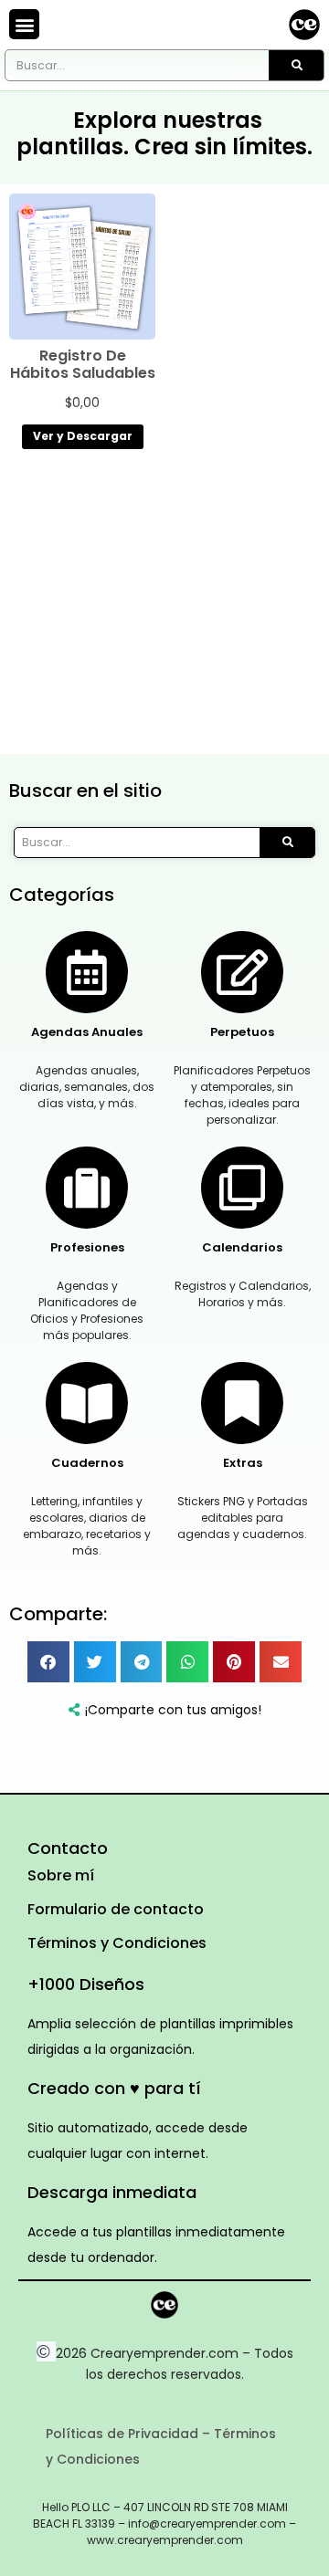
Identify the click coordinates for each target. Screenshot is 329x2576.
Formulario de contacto (116, 1909)
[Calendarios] (242, 1188)
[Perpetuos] (242, 972)
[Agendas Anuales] (87, 972)
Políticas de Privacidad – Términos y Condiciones (161, 2446)
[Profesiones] (87, 1188)
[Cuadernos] (87, 1403)
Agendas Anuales (87, 1032)
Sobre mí (61, 1875)
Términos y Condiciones (117, 1943)
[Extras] (242, 1403)
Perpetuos (242, 1032)
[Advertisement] (164, 606)
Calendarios (242, 1247)
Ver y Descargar (83, 436)
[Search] (296, 65)
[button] (24, 24)
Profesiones (87, 1247)
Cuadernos (87, 1463)
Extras (243, 1463)
